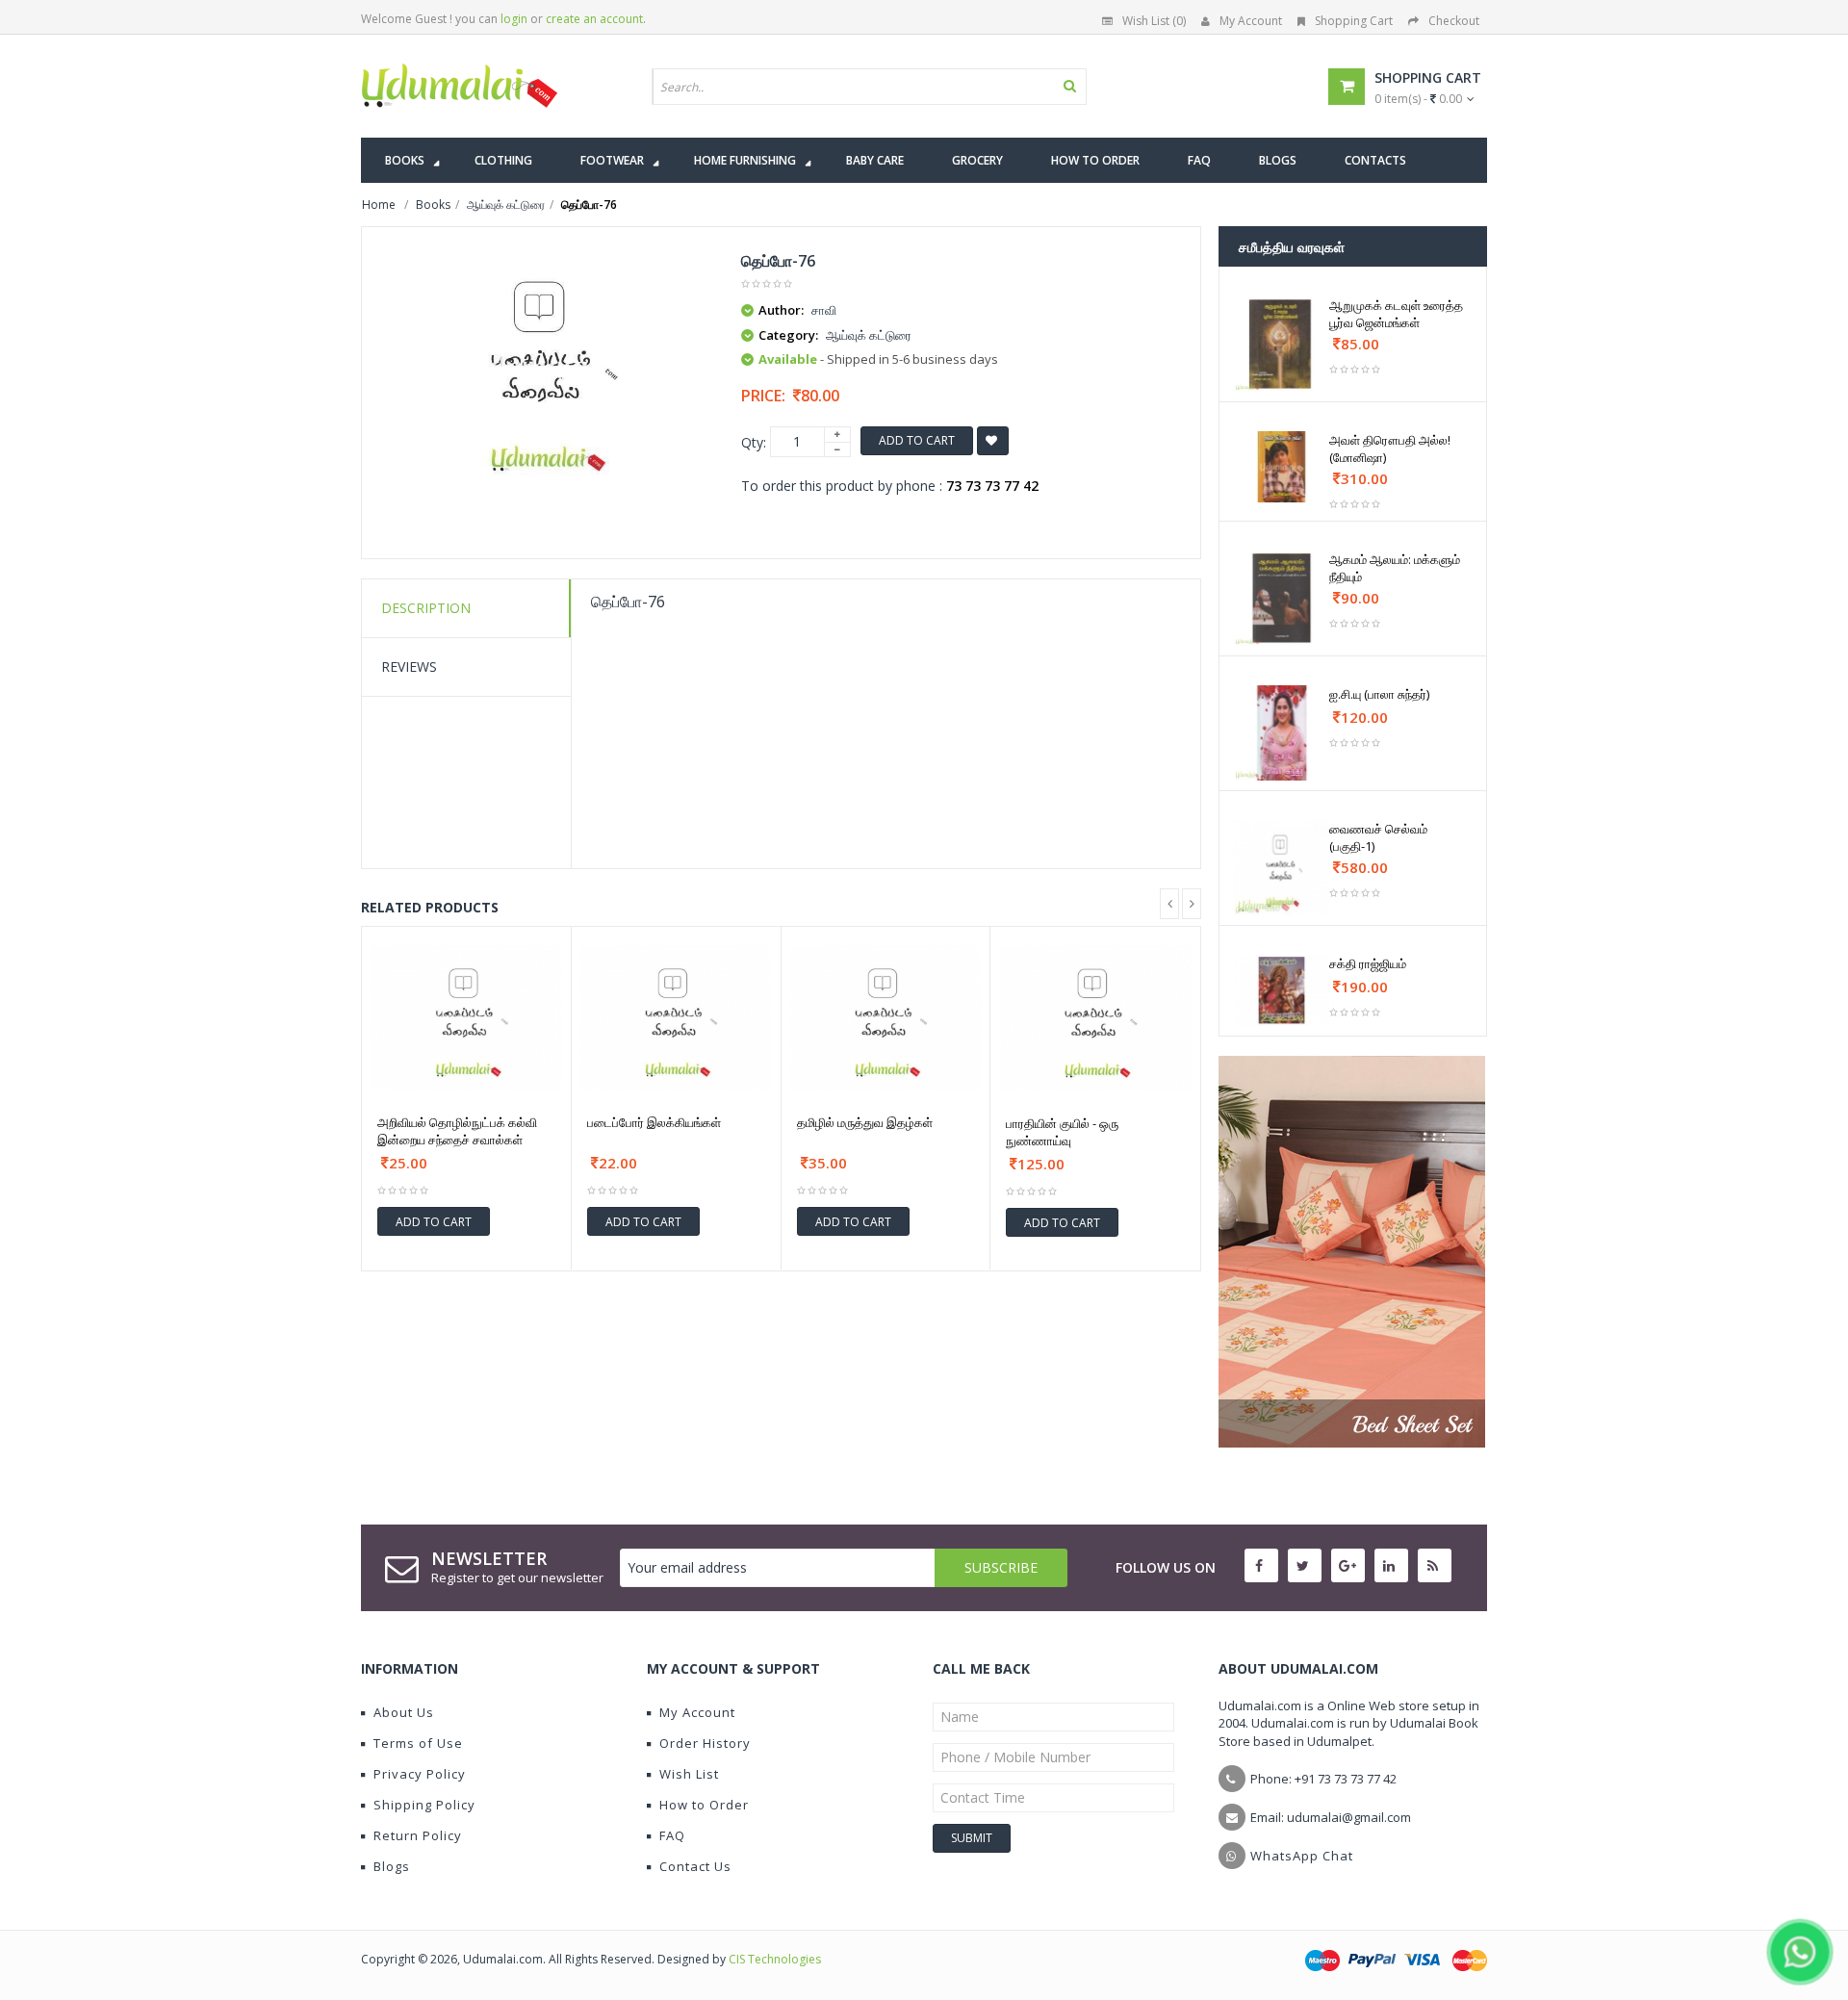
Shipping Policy (424, 1805)
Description (426, 608)
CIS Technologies (775, 1959)
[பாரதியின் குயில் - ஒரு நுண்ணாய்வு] (1095, 1018)
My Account (1251, 21)
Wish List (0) (1154, 21)
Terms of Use (418, 1743)
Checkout (1454, 21)
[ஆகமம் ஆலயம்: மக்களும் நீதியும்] (1282, 598)
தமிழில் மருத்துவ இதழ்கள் (865, 1122)
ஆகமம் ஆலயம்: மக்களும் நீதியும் (1395, 568)
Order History (705, 1743)
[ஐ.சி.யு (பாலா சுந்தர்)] (1282, 733)
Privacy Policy (420, 1774)
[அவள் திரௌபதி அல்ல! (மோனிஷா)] (1282, 467)
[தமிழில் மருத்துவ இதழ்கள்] (886, 1018)
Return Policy (418, 1835)
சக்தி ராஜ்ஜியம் (1368, 963)
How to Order (704, 1805)
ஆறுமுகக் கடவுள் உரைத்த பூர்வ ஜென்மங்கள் (1396, 314)
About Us (404, 1712)
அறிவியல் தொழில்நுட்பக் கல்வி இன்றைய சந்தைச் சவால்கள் (457, 1131)
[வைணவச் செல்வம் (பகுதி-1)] (1282, 868)
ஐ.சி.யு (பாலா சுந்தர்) (1379, 694)
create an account (594, 19)
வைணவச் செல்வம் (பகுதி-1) (1378, 837)
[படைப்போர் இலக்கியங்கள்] (676, 1018)
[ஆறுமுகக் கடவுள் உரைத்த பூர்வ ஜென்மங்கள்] (1282, 344)
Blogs (392, 1866)
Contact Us (695, 1866)
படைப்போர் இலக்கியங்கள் (654, 1122)
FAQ (672, 1835)
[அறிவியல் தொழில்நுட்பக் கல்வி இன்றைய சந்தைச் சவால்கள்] (466, 1018)
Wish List (689, 1774)
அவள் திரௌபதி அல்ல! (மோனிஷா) (1390, 449)
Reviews (409, 667)
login (514, 19)
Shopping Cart (1354, 21)
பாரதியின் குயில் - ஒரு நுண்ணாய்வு (1062, 1132)
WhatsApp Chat (1302, 1856)
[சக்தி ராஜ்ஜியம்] (1282, 990)
